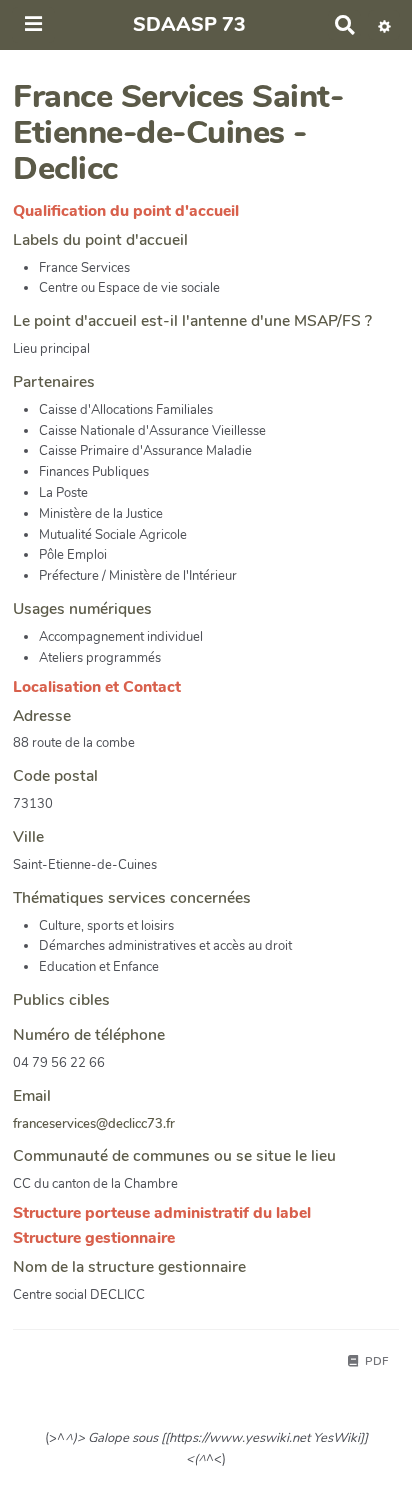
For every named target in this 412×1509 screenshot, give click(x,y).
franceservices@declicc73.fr (94, 1124)
